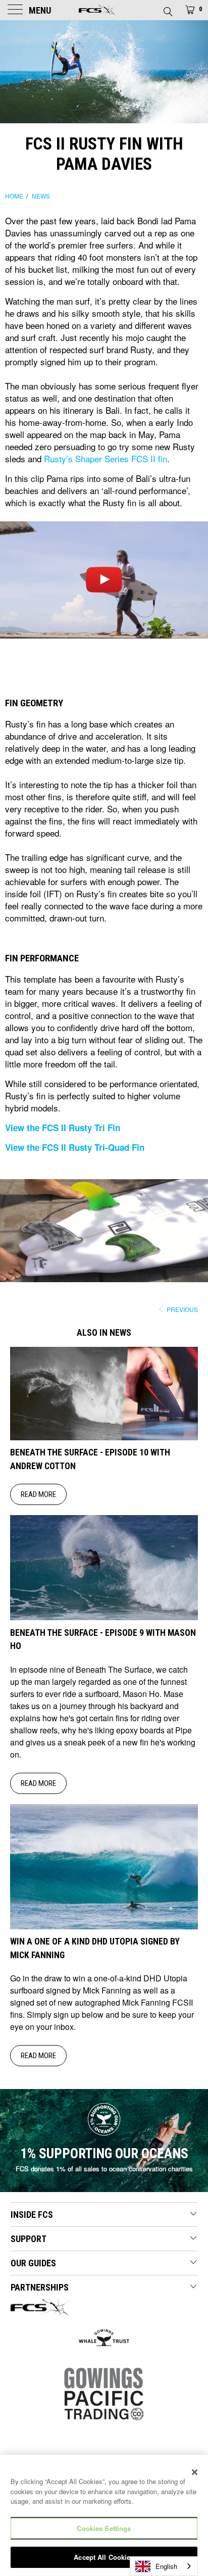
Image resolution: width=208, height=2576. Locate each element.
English (166, 2566)
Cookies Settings (104, 2528)
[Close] (195, 2472)
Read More (38, 1494)
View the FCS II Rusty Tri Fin (63, 1128)
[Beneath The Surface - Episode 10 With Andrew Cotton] (104, 1437)
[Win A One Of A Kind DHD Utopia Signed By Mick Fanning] (104, 1926)
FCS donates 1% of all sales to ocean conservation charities (104, 2169)
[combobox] (164, 2566)
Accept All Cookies (104, 2557)
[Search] (167, 9)
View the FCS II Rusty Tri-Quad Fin (75, 1147)
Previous (181, 1309)
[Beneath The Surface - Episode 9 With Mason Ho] (104, 1617)
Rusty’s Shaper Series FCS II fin (106, 458)
